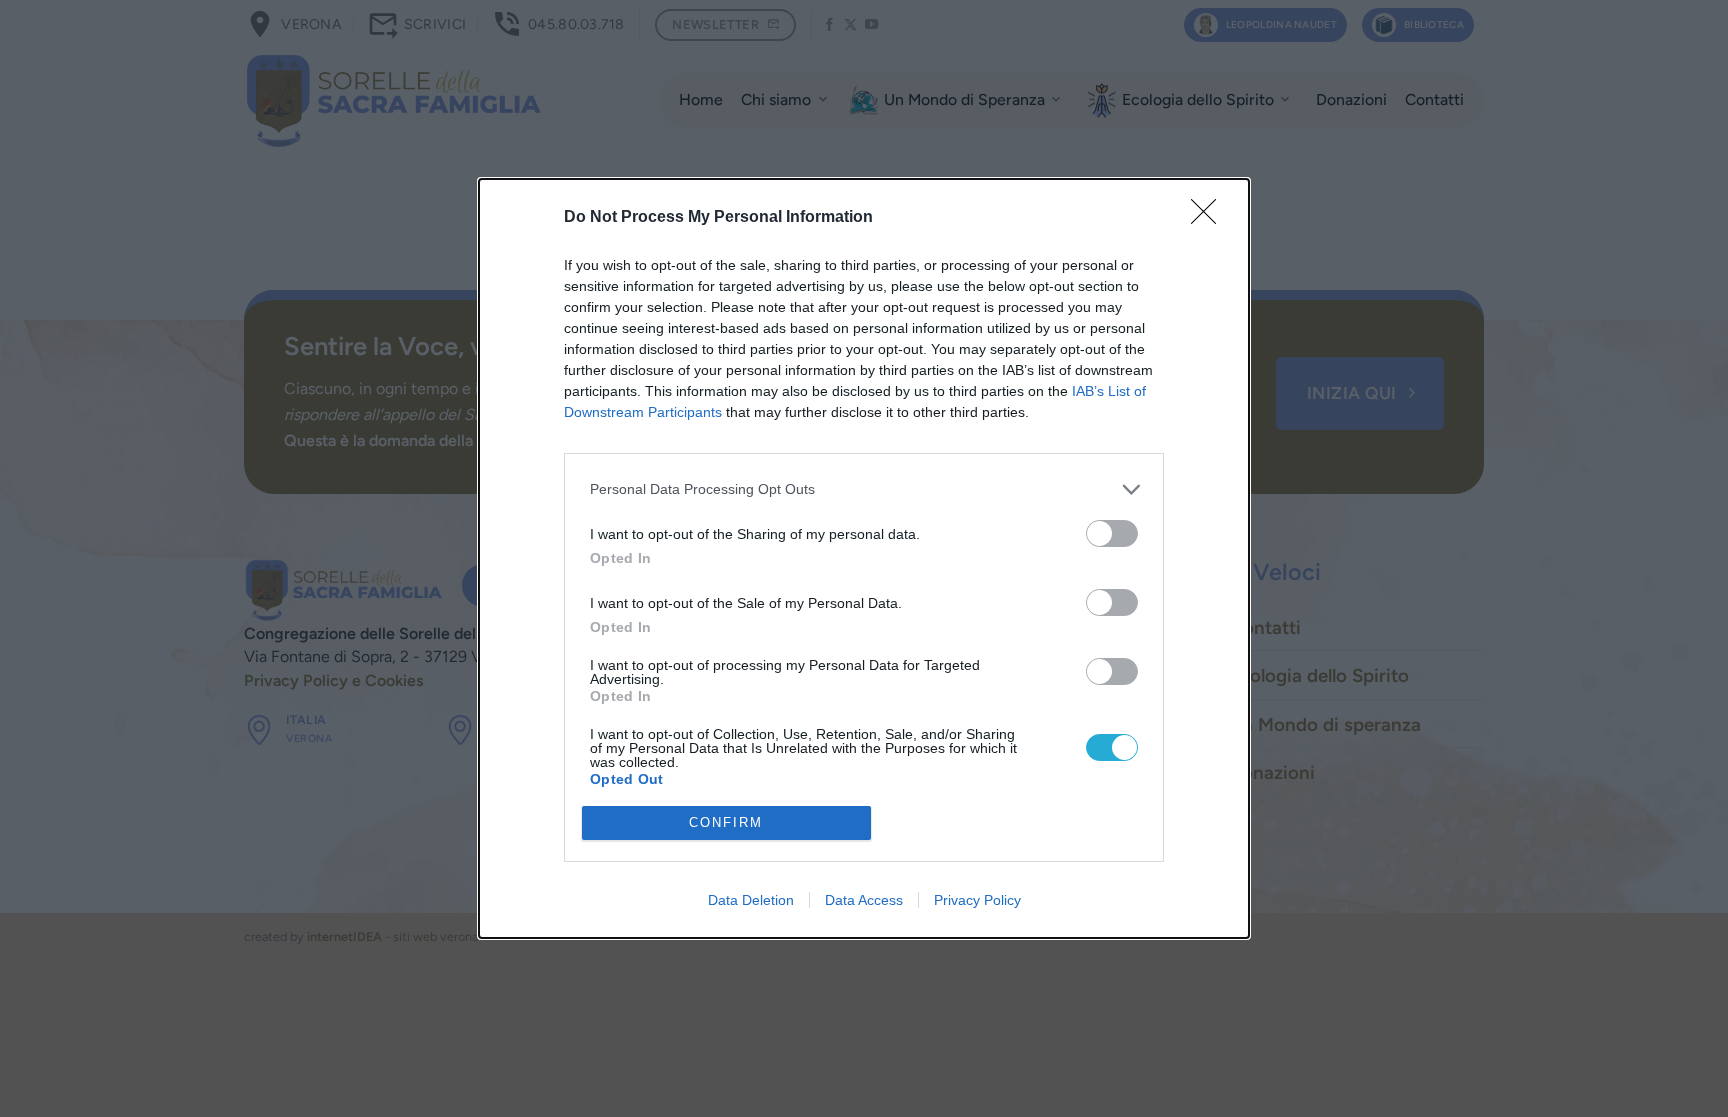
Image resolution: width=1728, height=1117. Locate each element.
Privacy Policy (977, 900)
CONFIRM (726, 822)
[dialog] (864, 558)
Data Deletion (751, 900)
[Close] (1210, 218)
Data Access (864, 900)
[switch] (1112, 533)
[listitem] (864, 489)
